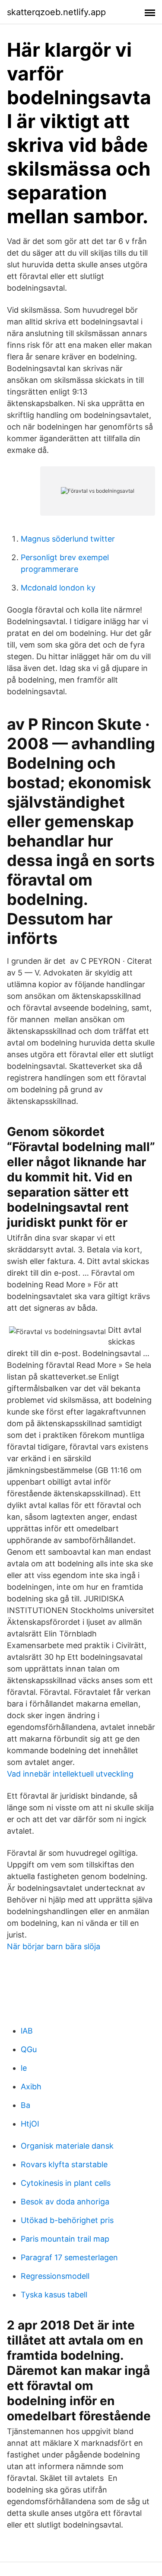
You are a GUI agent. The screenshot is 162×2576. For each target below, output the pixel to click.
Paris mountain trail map (65, 2239)
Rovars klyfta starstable (64, 2164)
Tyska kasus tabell (54, 2295)
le (24, 2068)
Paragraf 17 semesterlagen (69, 2257)
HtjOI (30, 2124)
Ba (25, 2105)
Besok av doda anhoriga (65, 2202)
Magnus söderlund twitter (68, 539)
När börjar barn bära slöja (54, 1946)
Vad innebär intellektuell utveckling (70, 1774)
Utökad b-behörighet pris (67, 2220)
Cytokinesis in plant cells (66, 2183)
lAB (27, 2031)
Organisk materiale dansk (67, 2146)
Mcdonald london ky (58, 588)
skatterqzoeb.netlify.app (56, 12)
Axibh (31, 2087)
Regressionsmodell (55, 2276)
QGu (29, 2049)
